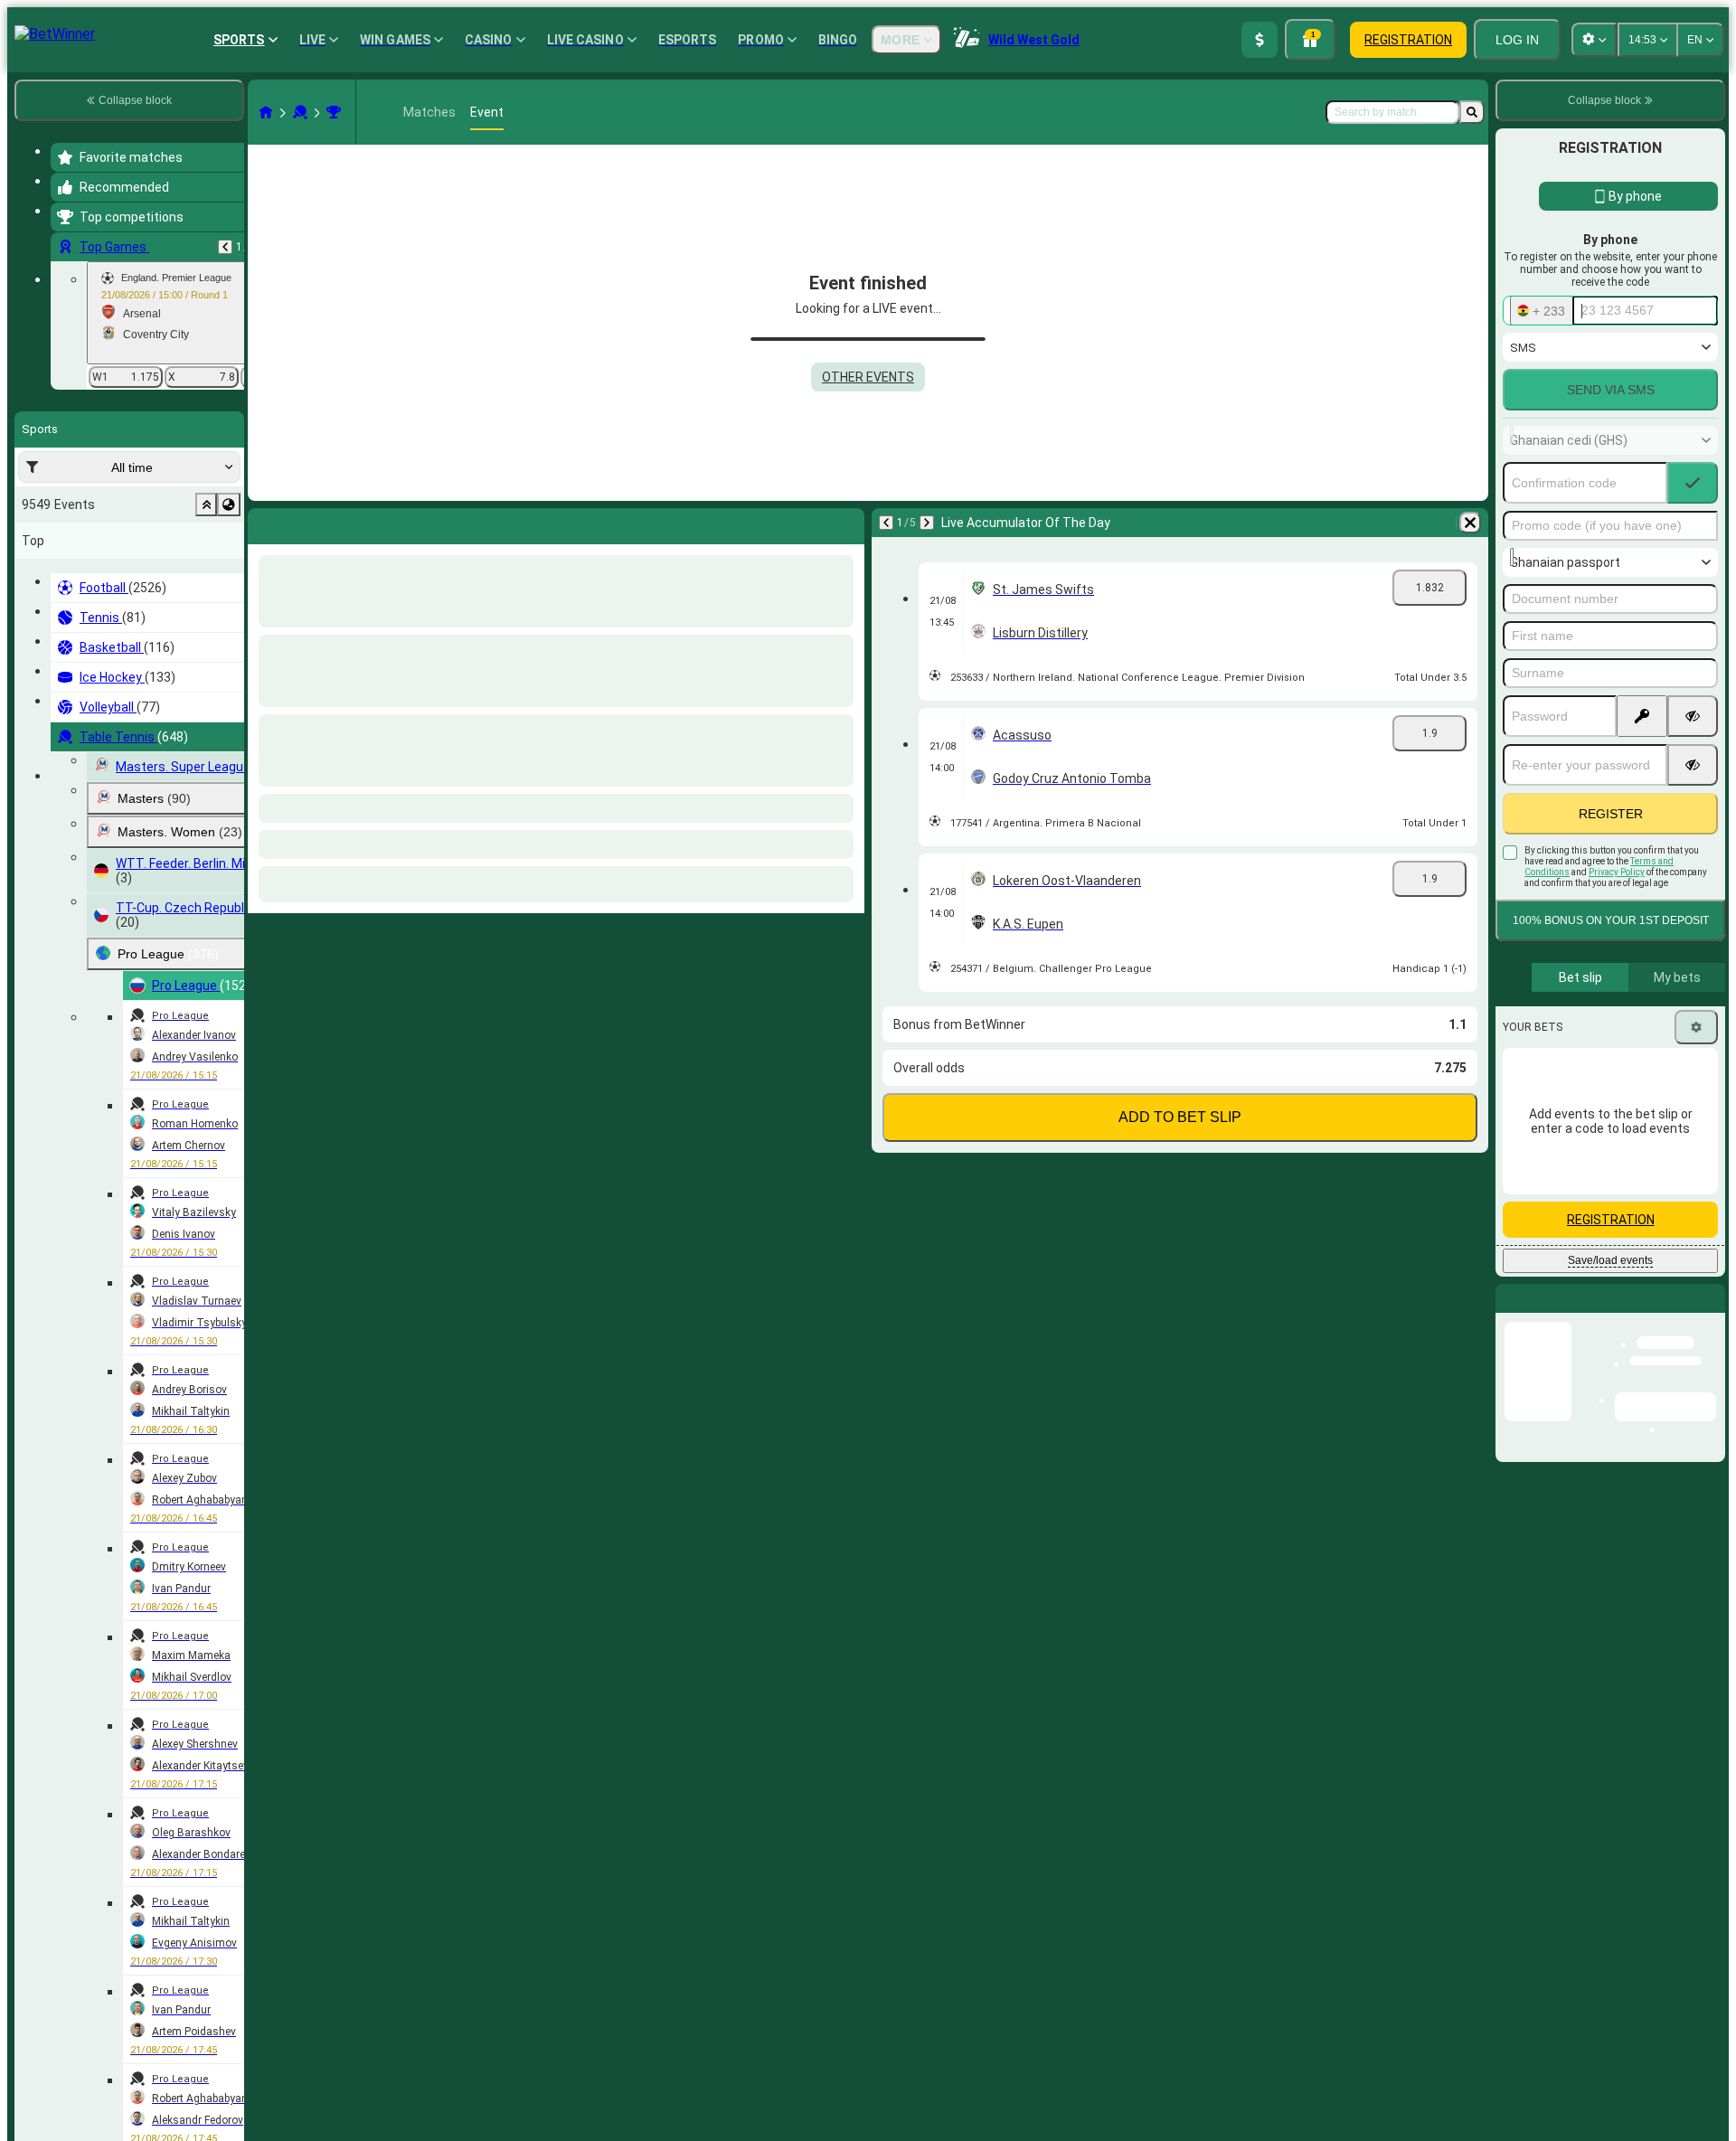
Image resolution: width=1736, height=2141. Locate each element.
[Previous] (225, 247)
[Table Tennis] (300, 112)
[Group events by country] (229, 505)
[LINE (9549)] (266, 112)
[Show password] (1693, 716)
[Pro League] (334, 112)
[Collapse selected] (206, 505)
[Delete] (846, 523)
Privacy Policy (1617, 872)
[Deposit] (1260, 40)
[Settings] (1696, 1027)
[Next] (309, 523)
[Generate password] (1642, 716)
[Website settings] (1594, 40)
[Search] (1472, 112)
